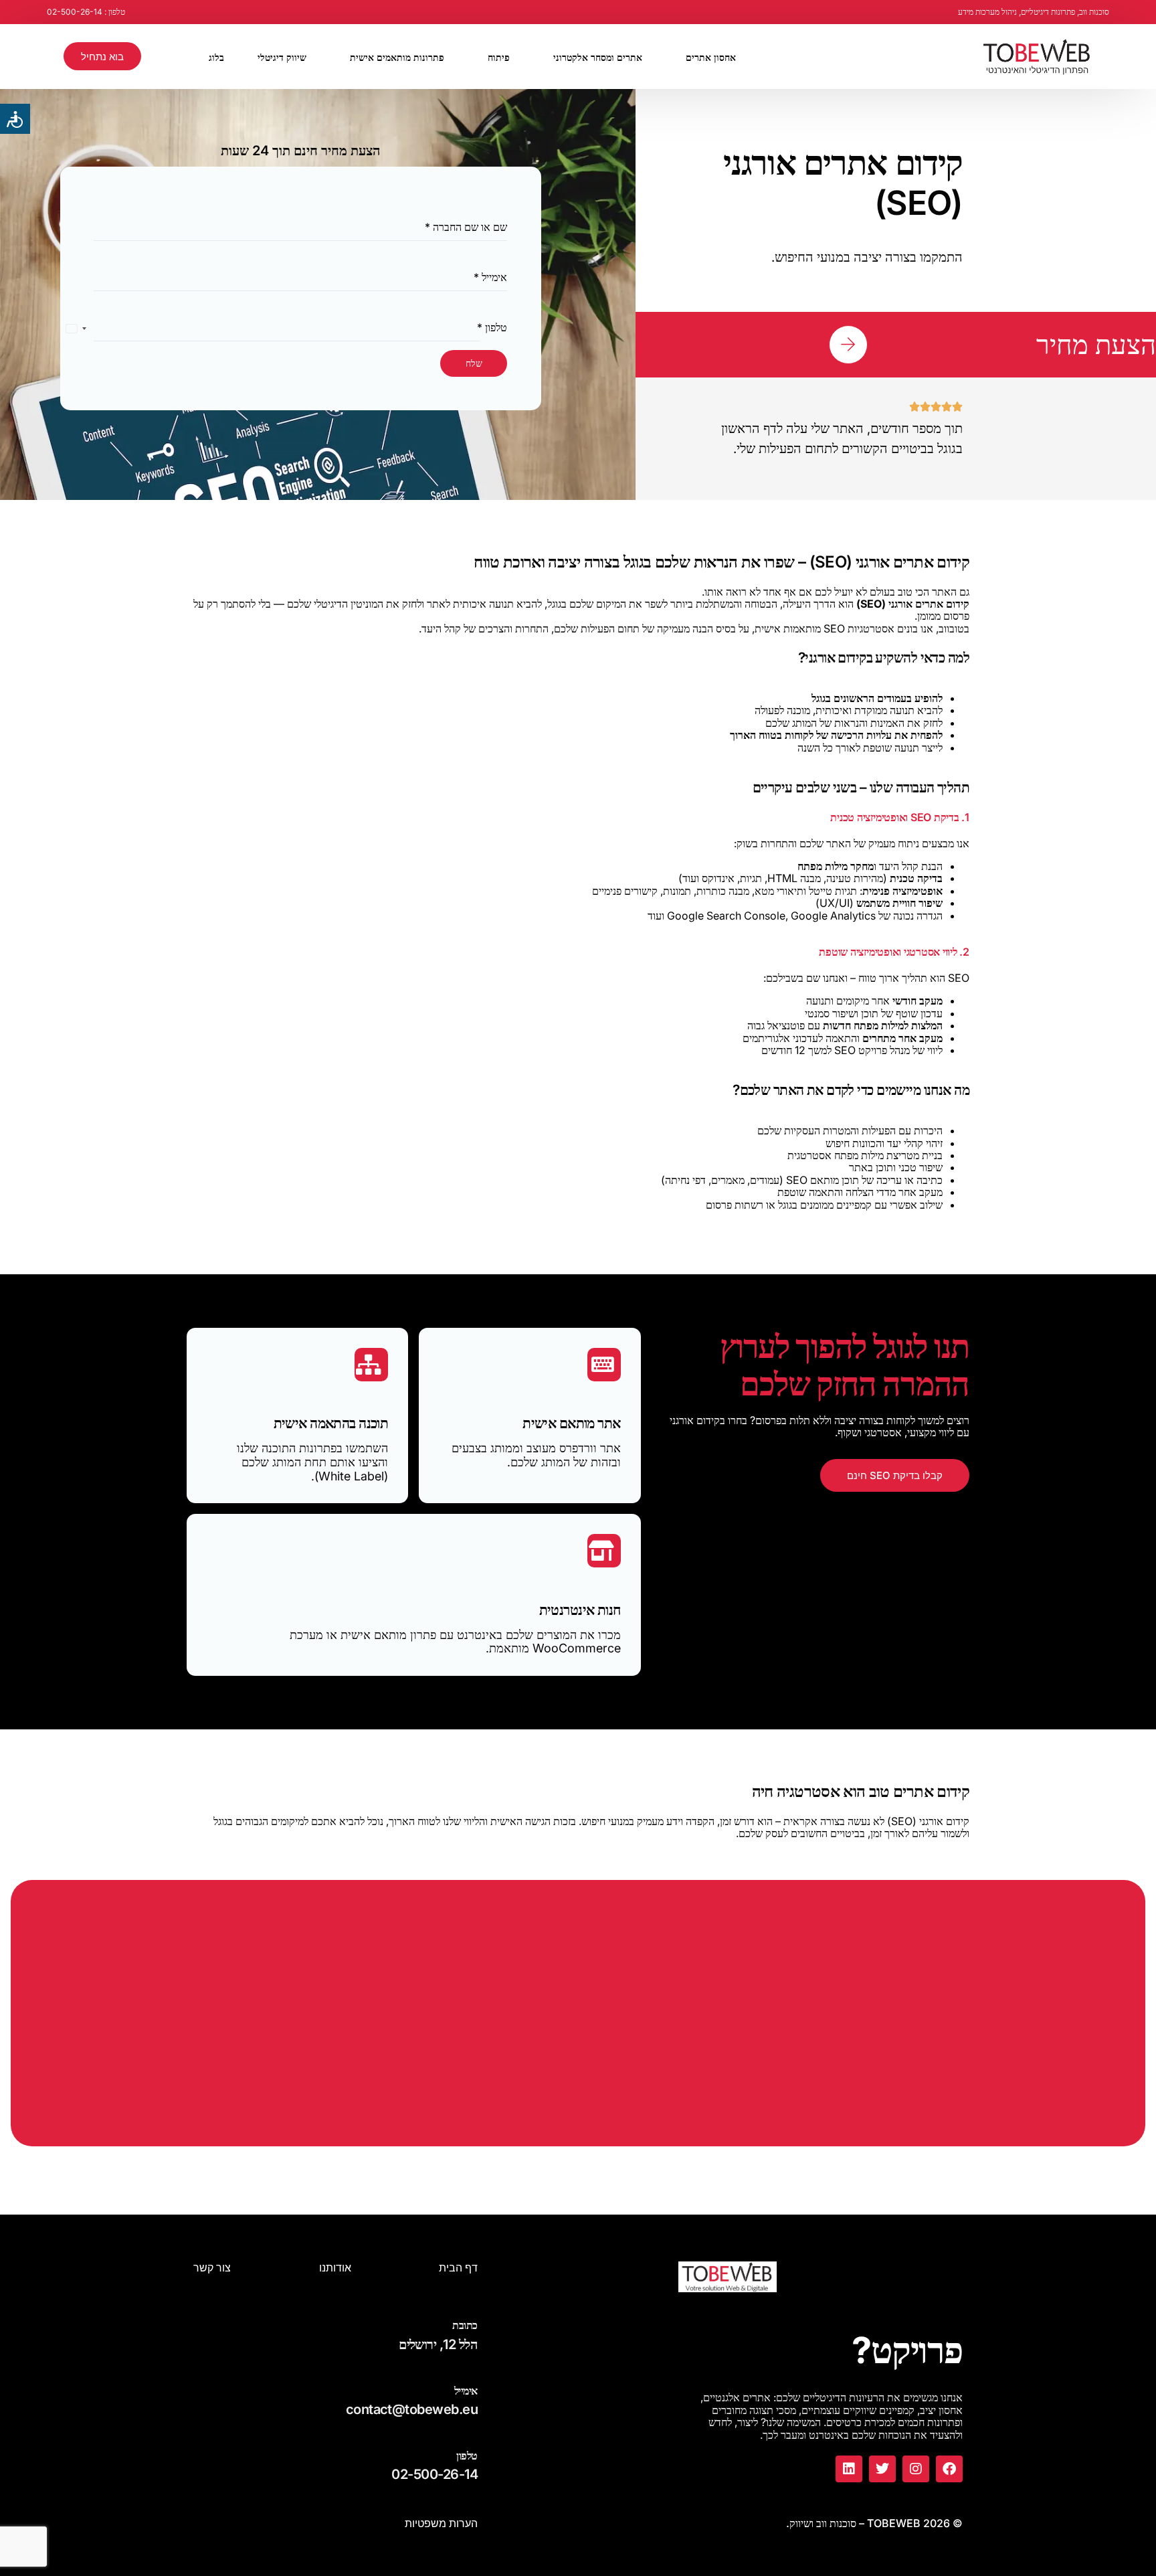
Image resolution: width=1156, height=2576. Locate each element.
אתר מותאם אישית (572, 1423)
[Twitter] (882, 2469)
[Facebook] (949, 2469)
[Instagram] (916, 2469)
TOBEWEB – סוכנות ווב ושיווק (855, 2523)
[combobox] (77, 328)
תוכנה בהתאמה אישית (331, 1423)
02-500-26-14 (435, 2474)
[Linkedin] (849, 2469)
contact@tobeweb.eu (412, 2409)
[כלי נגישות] (15, 119)
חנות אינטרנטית (580, 1610)
